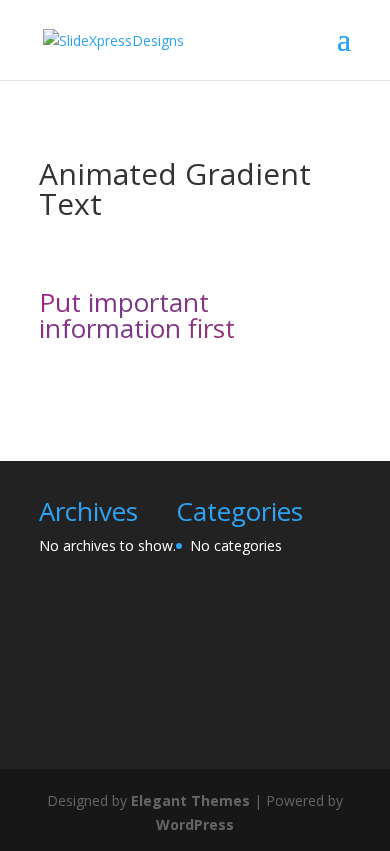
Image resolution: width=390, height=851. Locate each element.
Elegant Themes (190, 800)
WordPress (195, 824)
